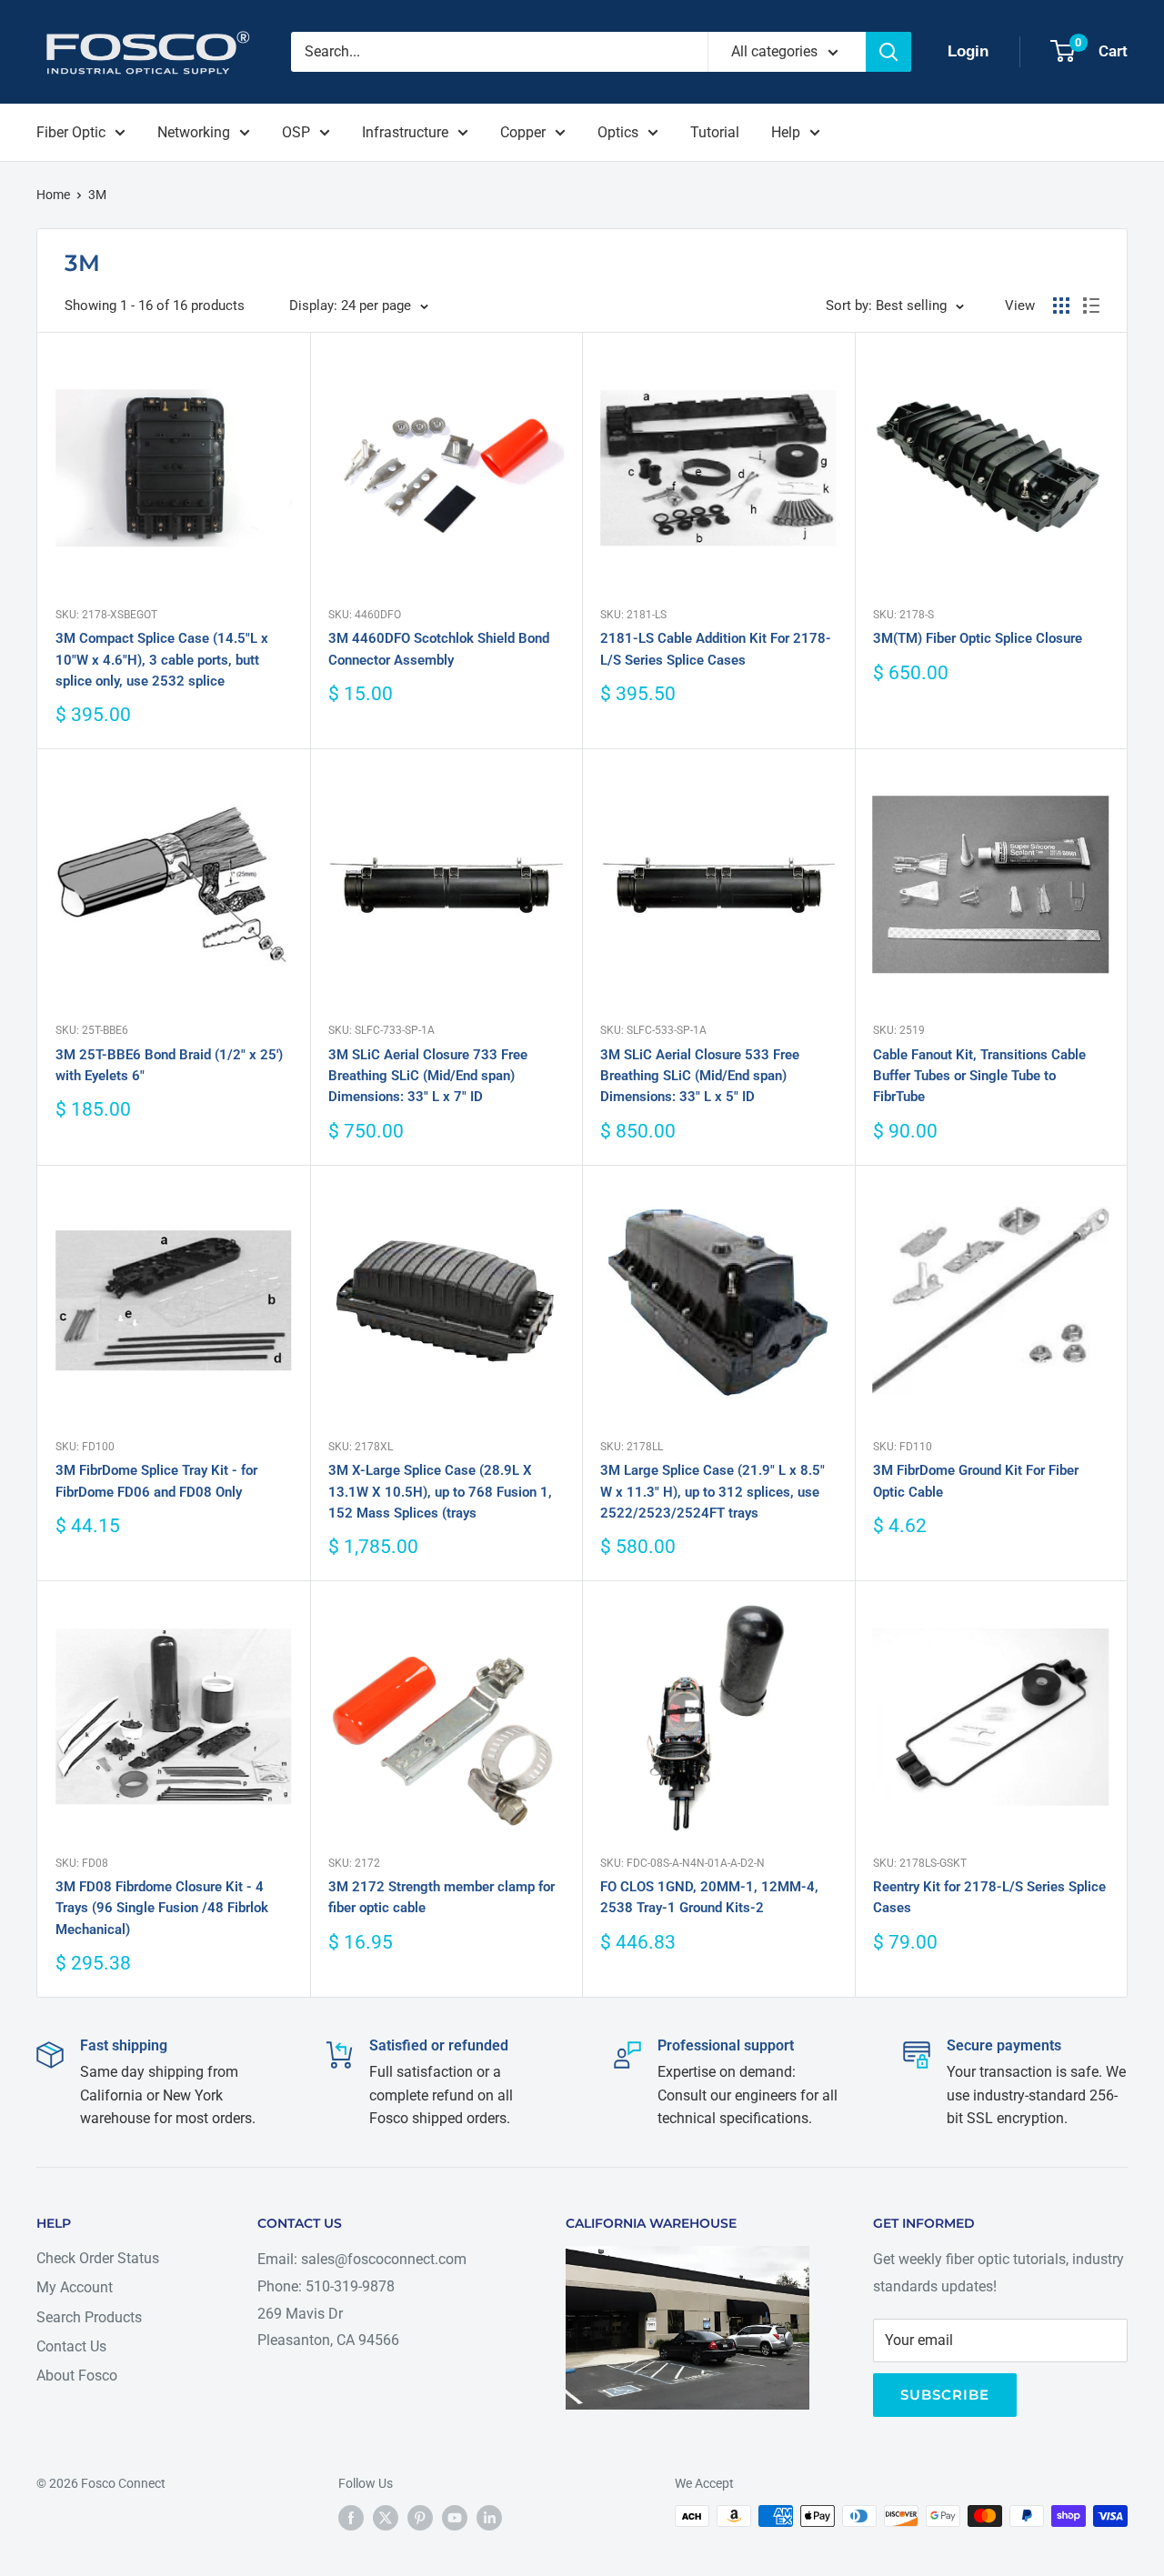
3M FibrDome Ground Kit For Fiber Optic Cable (976, 1481)
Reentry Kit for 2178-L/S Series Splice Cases (989, 1897)
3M (97, 195)
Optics (618, 132)
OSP (296, 132)
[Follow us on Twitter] (386, 2518)
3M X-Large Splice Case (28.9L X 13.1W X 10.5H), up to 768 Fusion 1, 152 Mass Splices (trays (440, 1492)
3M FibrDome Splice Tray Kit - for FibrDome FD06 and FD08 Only (156, 1481)
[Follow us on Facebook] (351, 2518)
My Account (75, 2287)
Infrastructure (405, 132)
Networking (194, 132)
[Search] (888, 52)
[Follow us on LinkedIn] (489, 2518)
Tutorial (715, 132)
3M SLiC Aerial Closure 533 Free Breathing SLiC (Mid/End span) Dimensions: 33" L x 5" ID (700, 1076)
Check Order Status (98, 2258)
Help (786, 132)
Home (53, 195)
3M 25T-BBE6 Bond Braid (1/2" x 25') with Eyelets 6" (169, 1065)
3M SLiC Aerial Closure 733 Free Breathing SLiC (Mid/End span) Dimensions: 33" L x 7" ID (428, 1076)
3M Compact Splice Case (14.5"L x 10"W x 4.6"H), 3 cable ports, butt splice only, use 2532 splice (162, 660)
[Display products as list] (1091, 306)
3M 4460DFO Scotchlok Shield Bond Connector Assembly (439, 649)
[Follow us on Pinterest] (420, 2518)
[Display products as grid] (1061, 306)
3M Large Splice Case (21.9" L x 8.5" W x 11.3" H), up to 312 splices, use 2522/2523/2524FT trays (712, 1492)
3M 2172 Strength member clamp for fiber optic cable (442, 1897)
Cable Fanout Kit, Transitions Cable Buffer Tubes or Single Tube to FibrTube (979, 1076)
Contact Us (71, 2346)
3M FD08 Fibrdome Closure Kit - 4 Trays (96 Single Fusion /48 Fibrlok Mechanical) (162, 1908)
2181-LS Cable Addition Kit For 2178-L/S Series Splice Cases (716, 649)
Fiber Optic (71, 132)
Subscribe (945, 2395)
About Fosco (77, 2376)
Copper (523, 132)
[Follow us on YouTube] (455, 2518)
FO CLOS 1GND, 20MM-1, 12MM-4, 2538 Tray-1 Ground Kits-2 (709, 1897)
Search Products (89, 2317)
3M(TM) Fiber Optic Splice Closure (978, 638)
